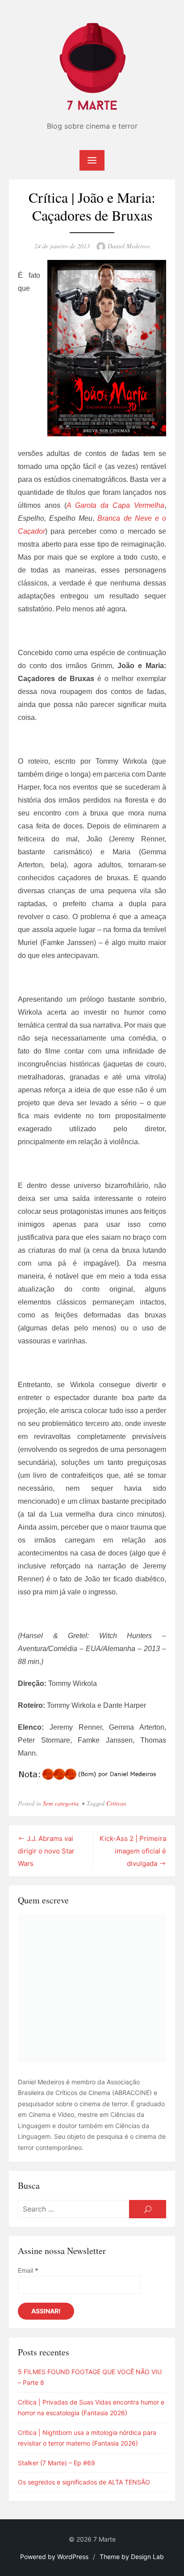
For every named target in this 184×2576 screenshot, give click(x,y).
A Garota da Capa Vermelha (115, 505)
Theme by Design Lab (132, 2557)
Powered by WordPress (54, 2557)
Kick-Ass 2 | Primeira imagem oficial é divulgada (133, 1851)
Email (28, 2270)
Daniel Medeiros (129, 246)
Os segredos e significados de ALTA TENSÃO (84, 2482)
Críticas (116, 1803)
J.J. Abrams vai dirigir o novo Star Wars (46, 1851)
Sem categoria (61, 1803)
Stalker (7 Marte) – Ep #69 (56, 2463)
